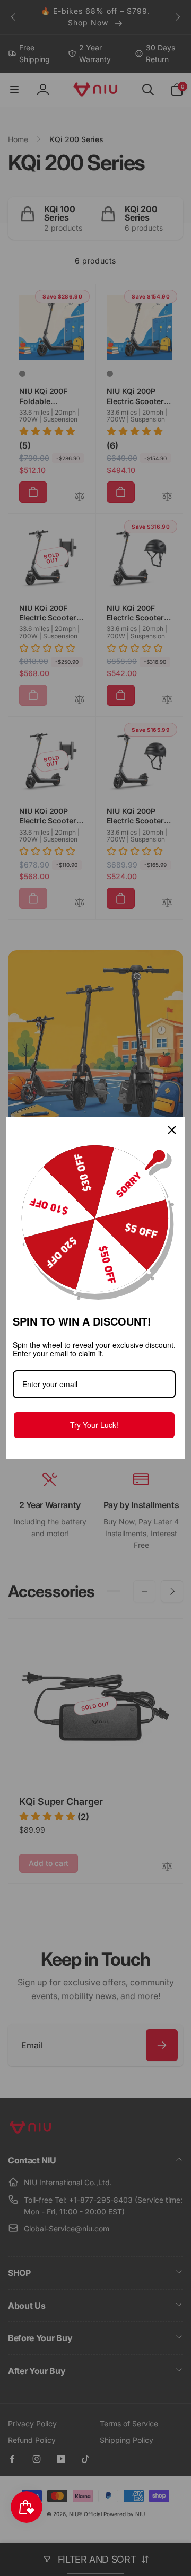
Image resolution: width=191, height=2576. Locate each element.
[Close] (172, 1130)
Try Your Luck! (94, 1425)
